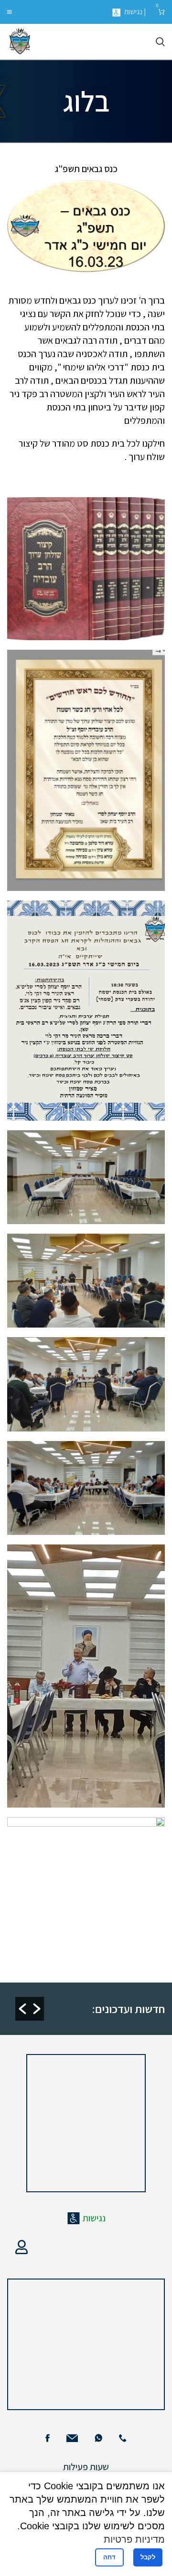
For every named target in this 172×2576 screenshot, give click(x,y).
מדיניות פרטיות (134, 2539)
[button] (22, 2009)
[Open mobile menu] (10, 12)
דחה (109, 2557)
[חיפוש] (160, 42)
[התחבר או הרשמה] (21, 2247)
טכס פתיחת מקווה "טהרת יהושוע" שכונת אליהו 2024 (79, 1959)
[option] (84, 1959)
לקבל (148, 2557)
